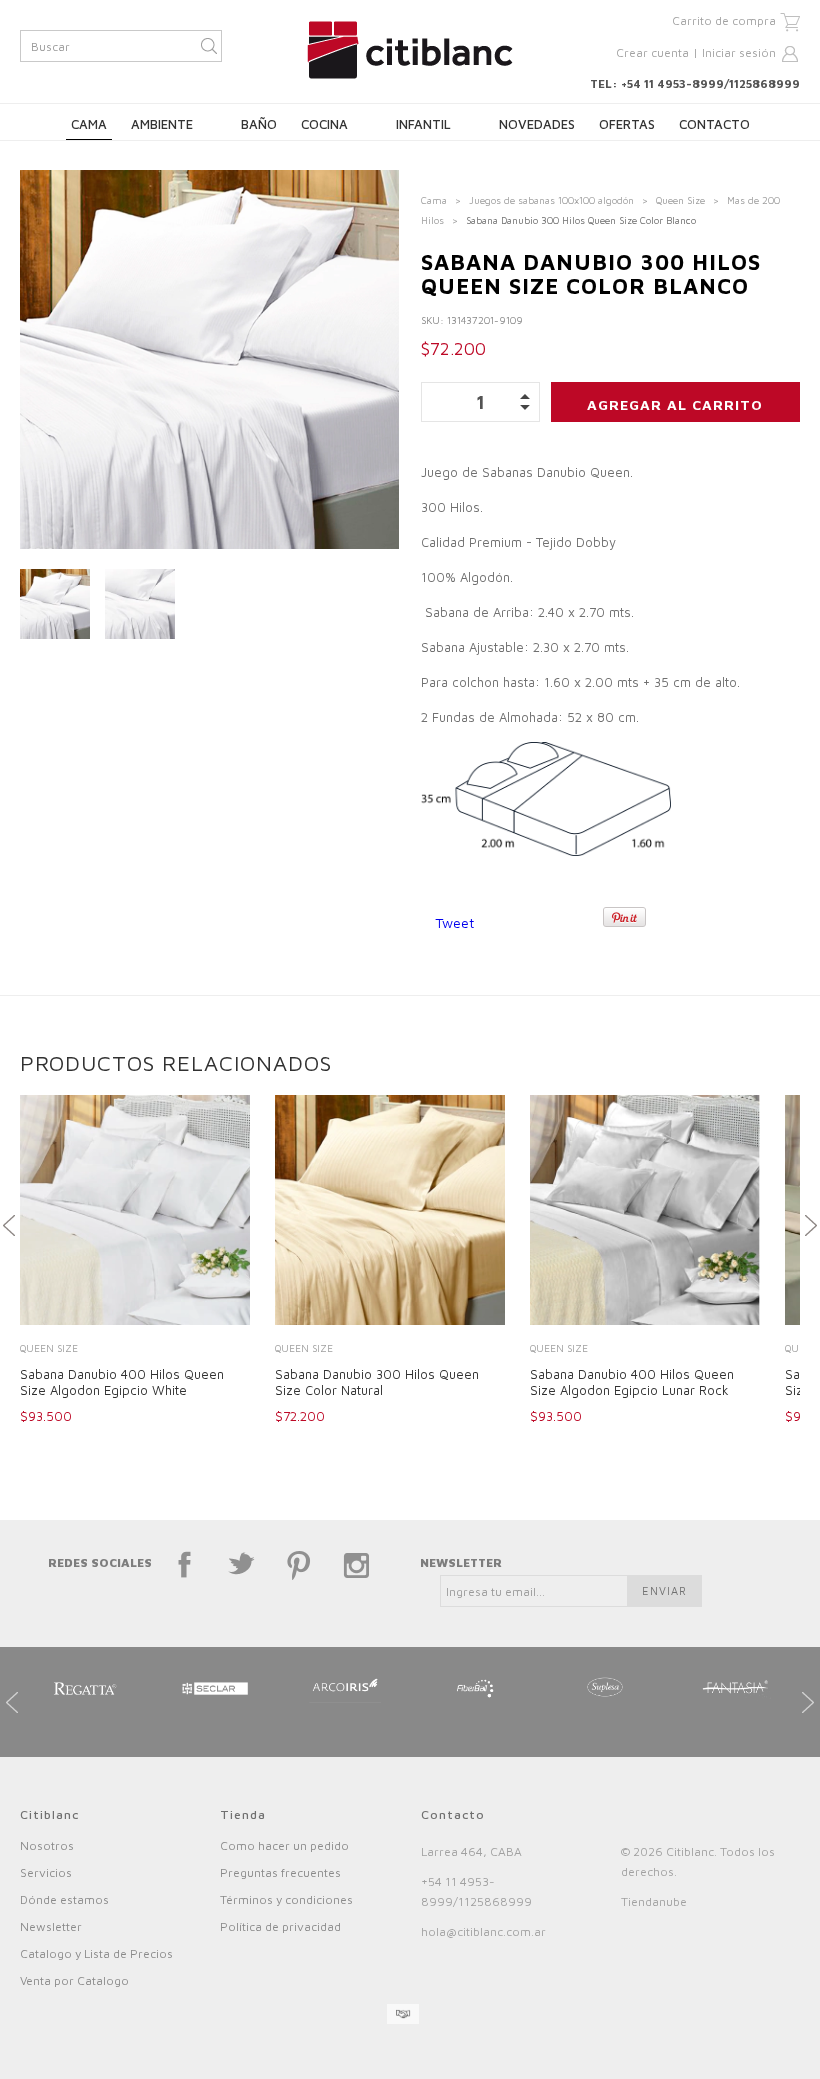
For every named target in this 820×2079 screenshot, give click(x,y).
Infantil (423, 124)
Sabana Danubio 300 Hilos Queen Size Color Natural (377, 1382)
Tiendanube (654, 1901)
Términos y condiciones (286, 1899)
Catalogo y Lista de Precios (96, 1953)
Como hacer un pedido (284, 1845)
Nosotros (47, 1845)
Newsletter (51, 1926)
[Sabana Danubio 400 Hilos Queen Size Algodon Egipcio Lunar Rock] (645, 1212)
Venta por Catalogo (74, 1980)
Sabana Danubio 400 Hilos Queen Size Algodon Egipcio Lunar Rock (632, 1382)
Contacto (714, 124)
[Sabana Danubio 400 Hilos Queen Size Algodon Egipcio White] (135, 1212)
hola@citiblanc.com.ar (483, 1931)
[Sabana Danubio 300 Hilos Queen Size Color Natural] (390, 1212)
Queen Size (680, 200)
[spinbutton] (480, 402)
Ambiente (162, 124)
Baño (259, 124)
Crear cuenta (652, 52)
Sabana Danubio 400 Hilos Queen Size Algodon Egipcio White (122, 1382)
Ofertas (627, 124)
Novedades (537, 124)
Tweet (454, 922)
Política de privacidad (280, 1926)
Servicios (46, 1872)
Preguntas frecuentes (280, 1872)
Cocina (324, 124)
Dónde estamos (64, 1899)
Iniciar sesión (739, 52)
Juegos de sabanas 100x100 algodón (551, 200)
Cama (89, 124)
